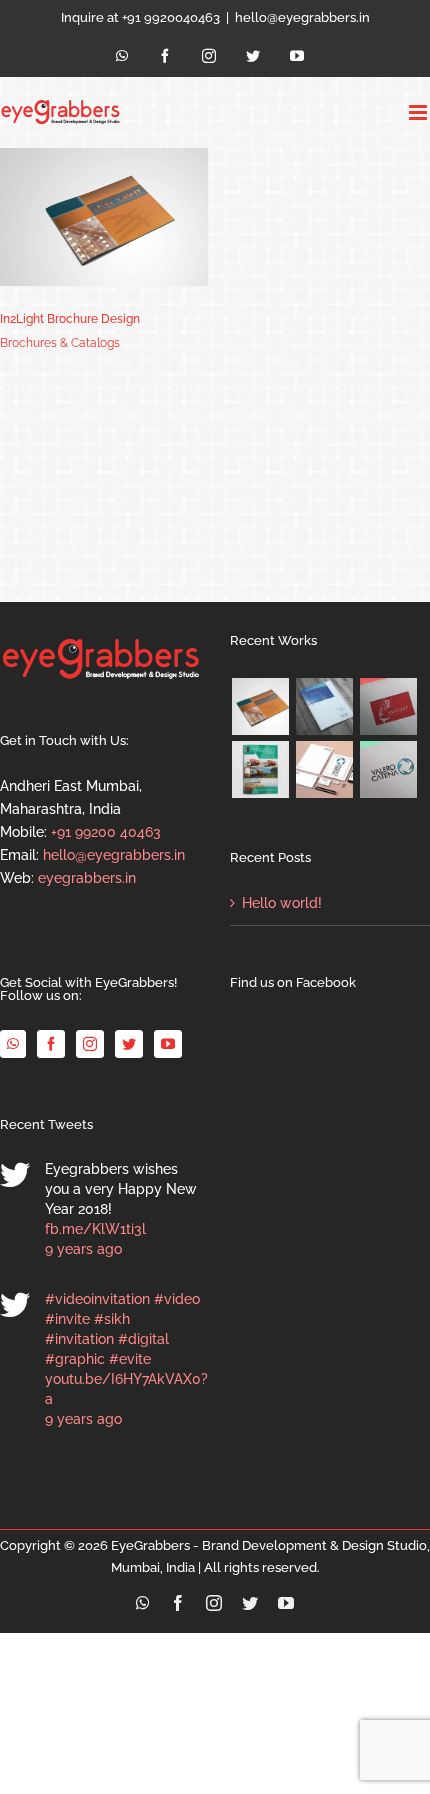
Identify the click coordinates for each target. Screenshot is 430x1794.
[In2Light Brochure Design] (260, 706)
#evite (130, 1359)
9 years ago (83, 1249)
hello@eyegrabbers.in (302, 17)
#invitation (79, 1339)
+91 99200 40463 (106, 832)
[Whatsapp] (13, 1044)
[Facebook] (51, 1044)
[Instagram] (90, 1044)
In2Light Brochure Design (70, 319)
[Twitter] (129, 1044)
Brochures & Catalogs (60, 343)
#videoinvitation (97, 1299)
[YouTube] (168, 1044)
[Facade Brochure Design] (324, 706)
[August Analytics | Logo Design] (388, 706)
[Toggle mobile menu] (419, 112)
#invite (67, 1319)
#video (177, 1299)
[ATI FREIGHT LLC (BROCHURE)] (260, 769)
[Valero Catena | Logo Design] (388, 769)
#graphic (75, 1359)
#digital (143, 1339)
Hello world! (282, 903)
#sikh (112, 1319)
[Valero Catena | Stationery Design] (324, 769)
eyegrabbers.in (87, 878)
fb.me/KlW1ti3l (95, 1229)
